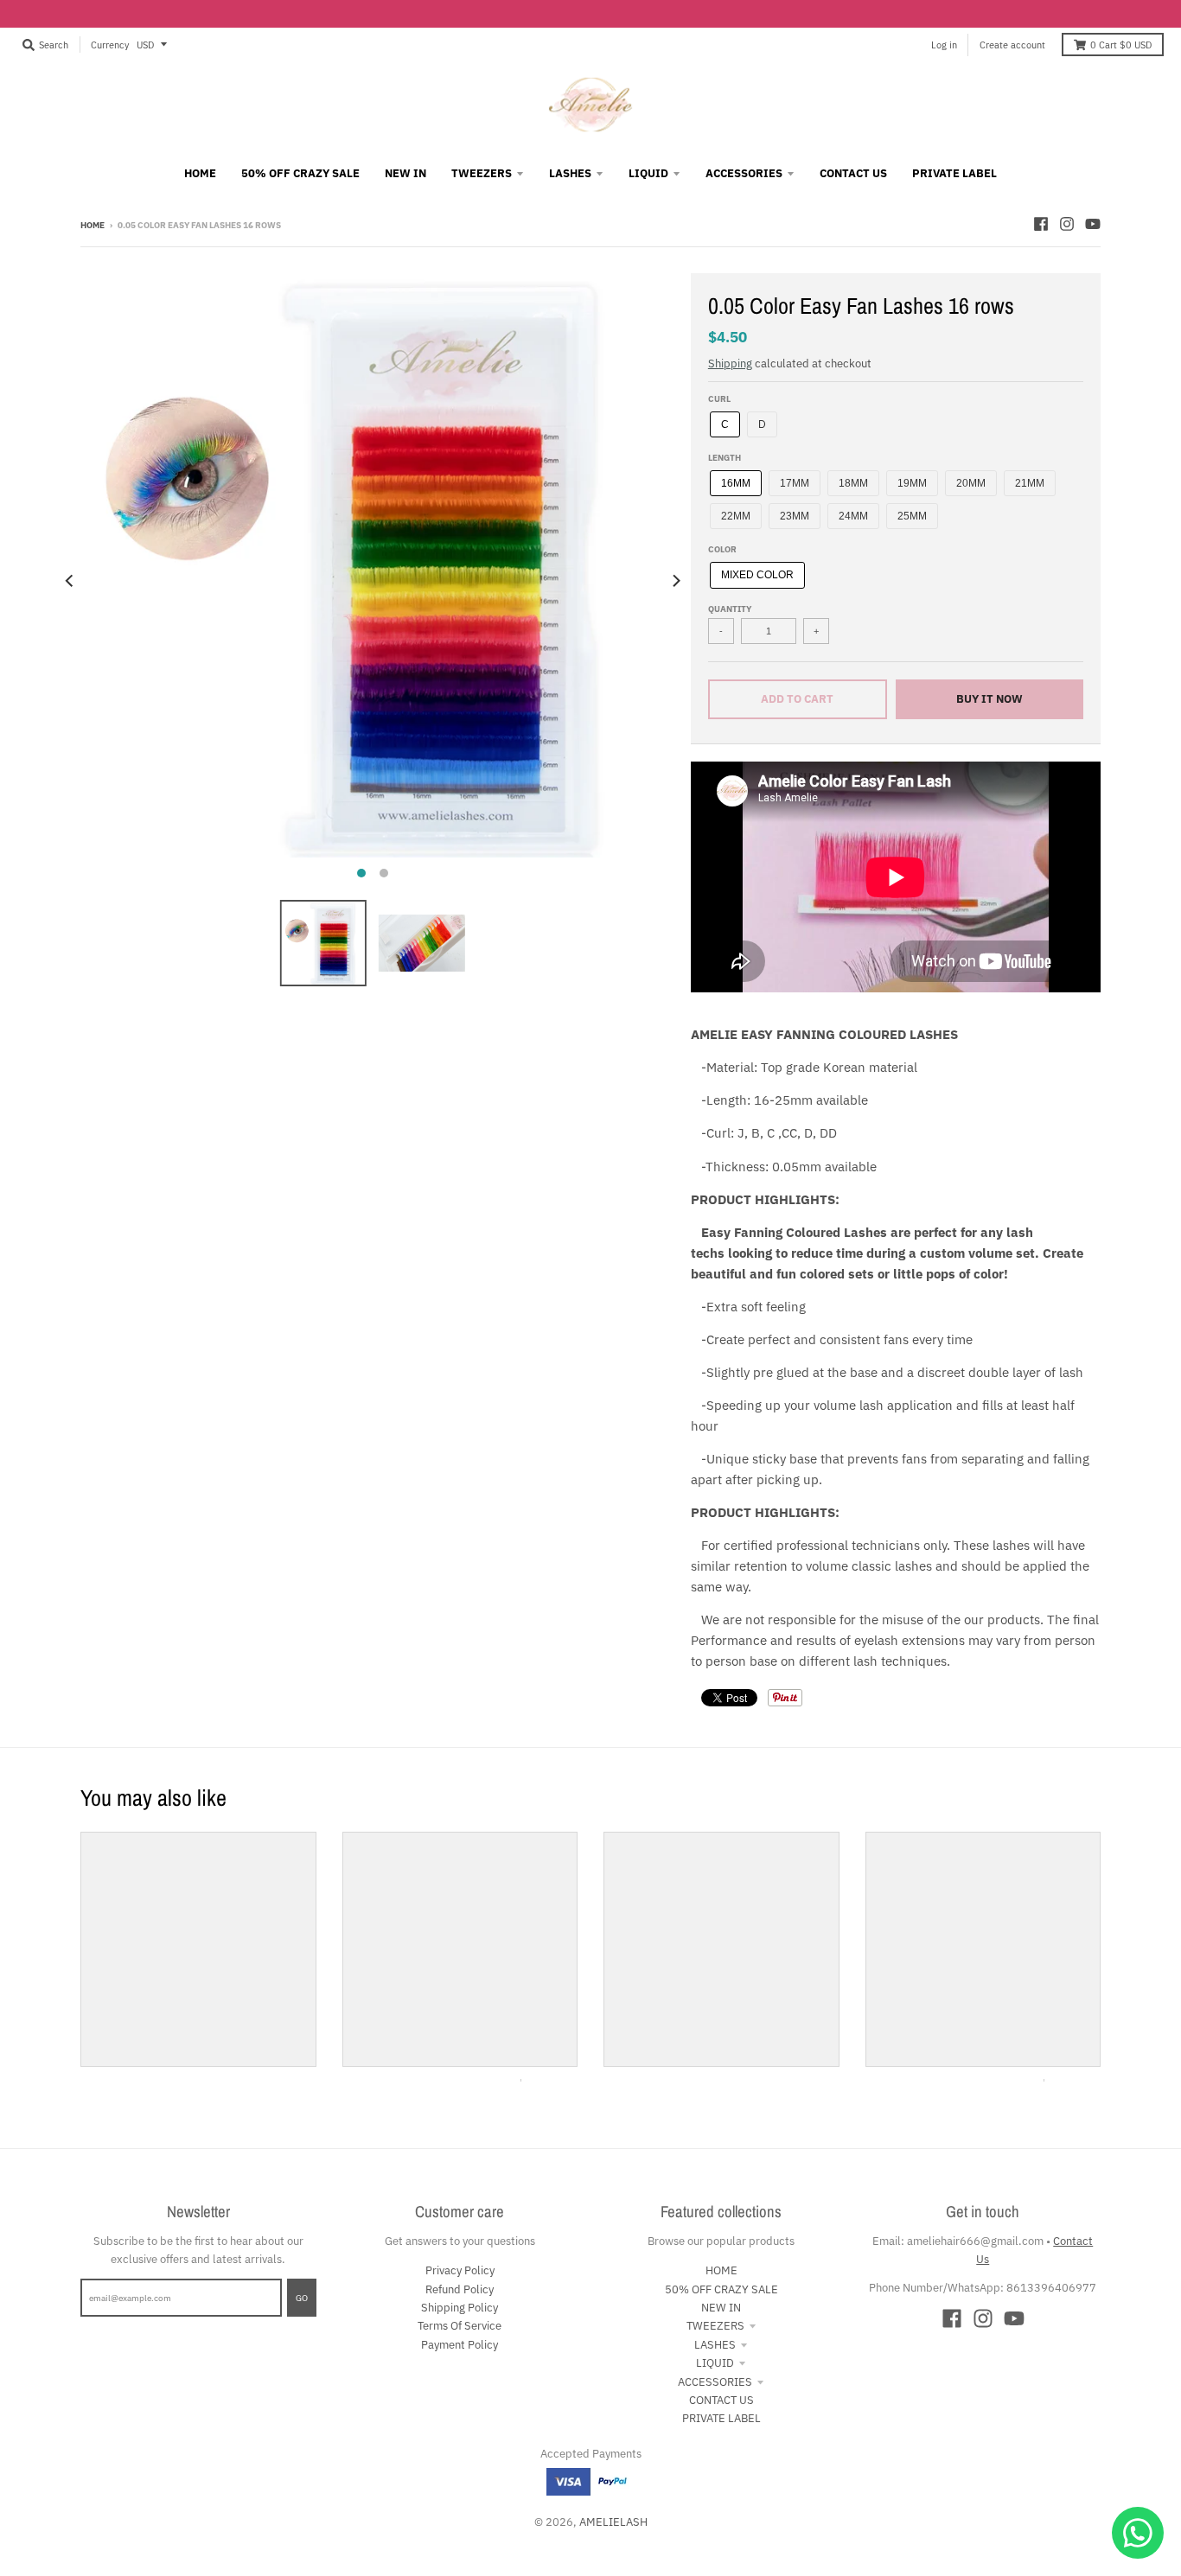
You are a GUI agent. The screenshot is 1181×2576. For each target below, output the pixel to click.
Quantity (730, 609)
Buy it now (989, 699)
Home (93, 225)
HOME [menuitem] (200, 173)
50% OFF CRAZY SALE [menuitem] (300, 173)
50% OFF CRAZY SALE (721, 2289)
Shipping (730, 363)
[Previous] (70, 580)
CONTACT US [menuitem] (853, 173)
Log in (944, 45)
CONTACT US (721, 2400)
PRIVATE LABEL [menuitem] (954, 173)
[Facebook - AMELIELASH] (1041, 224)
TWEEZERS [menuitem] (482, 173)
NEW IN (721, 2308)
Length (725, 457)
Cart (1121, 45)
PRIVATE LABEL (721, 2418)
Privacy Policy (460, 2270)
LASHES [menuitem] (570, 173)
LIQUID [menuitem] (648, 173)
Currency (110, 45)
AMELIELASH (613, 2522)
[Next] (675, 580)
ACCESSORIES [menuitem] (744, 173)
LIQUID (715, 2363)
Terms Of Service (460, 2326)
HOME (721, 2270)
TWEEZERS (715, 2326)
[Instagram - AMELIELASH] (1067, 224)
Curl (719, 399)
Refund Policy (460, 2289)
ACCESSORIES (715, 2382)
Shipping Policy (460, 2308)
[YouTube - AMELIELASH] (1093, 224)
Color (722, 549)
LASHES (715, 2345)
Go (302, 2298)
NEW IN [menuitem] (405, 173)
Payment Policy (460, 2345)
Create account (1012, 45)
